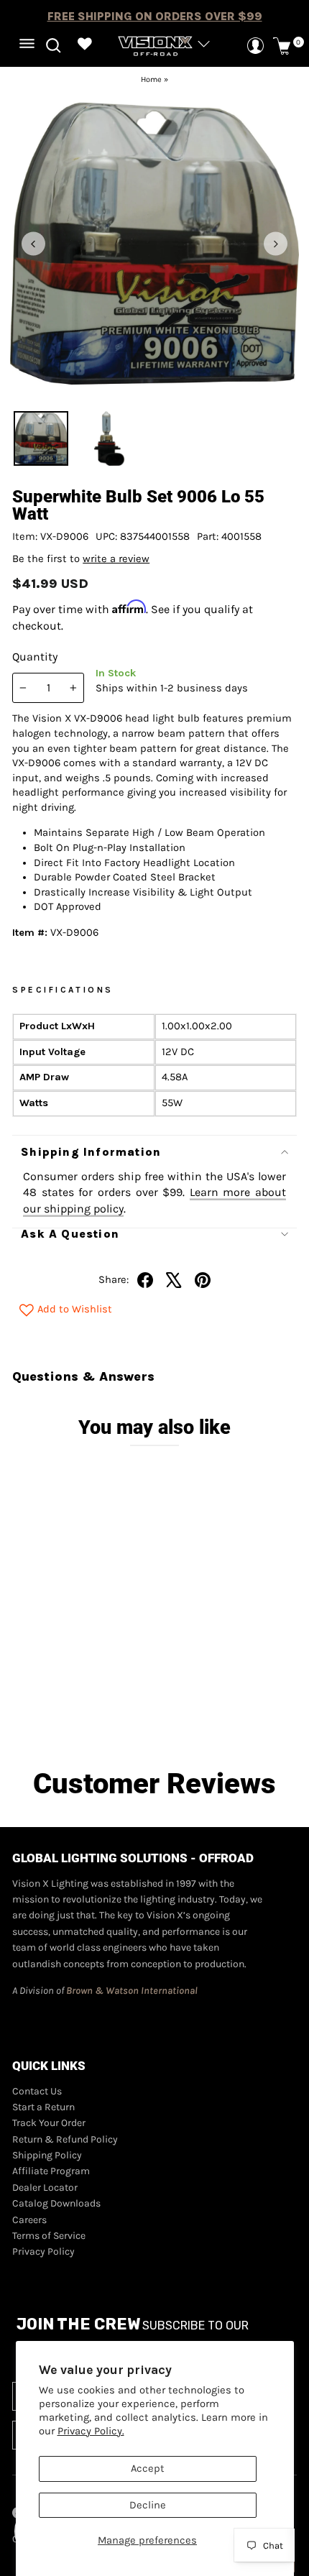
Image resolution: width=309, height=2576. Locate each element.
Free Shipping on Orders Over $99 (155, 16)
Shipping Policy (47, 2155)
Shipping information (91, 1152)
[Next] (276, 244)
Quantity (35, 657)
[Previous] (33, 244)
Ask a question (70, 1234)
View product (85, 1708)
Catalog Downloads (56, 2203)
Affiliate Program (51, 2171)
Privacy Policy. (91, 2431)
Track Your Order (49, 2123)
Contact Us (37, 2091)
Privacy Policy (43, 2251)
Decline (148, 2505)
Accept (148, 2469)
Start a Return (43, 2107)
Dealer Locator (45, 2188)
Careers (29, 2220)
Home (151, 79)
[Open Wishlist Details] (84, 46)
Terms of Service (49, 2236)
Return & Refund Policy (65, 2139)
